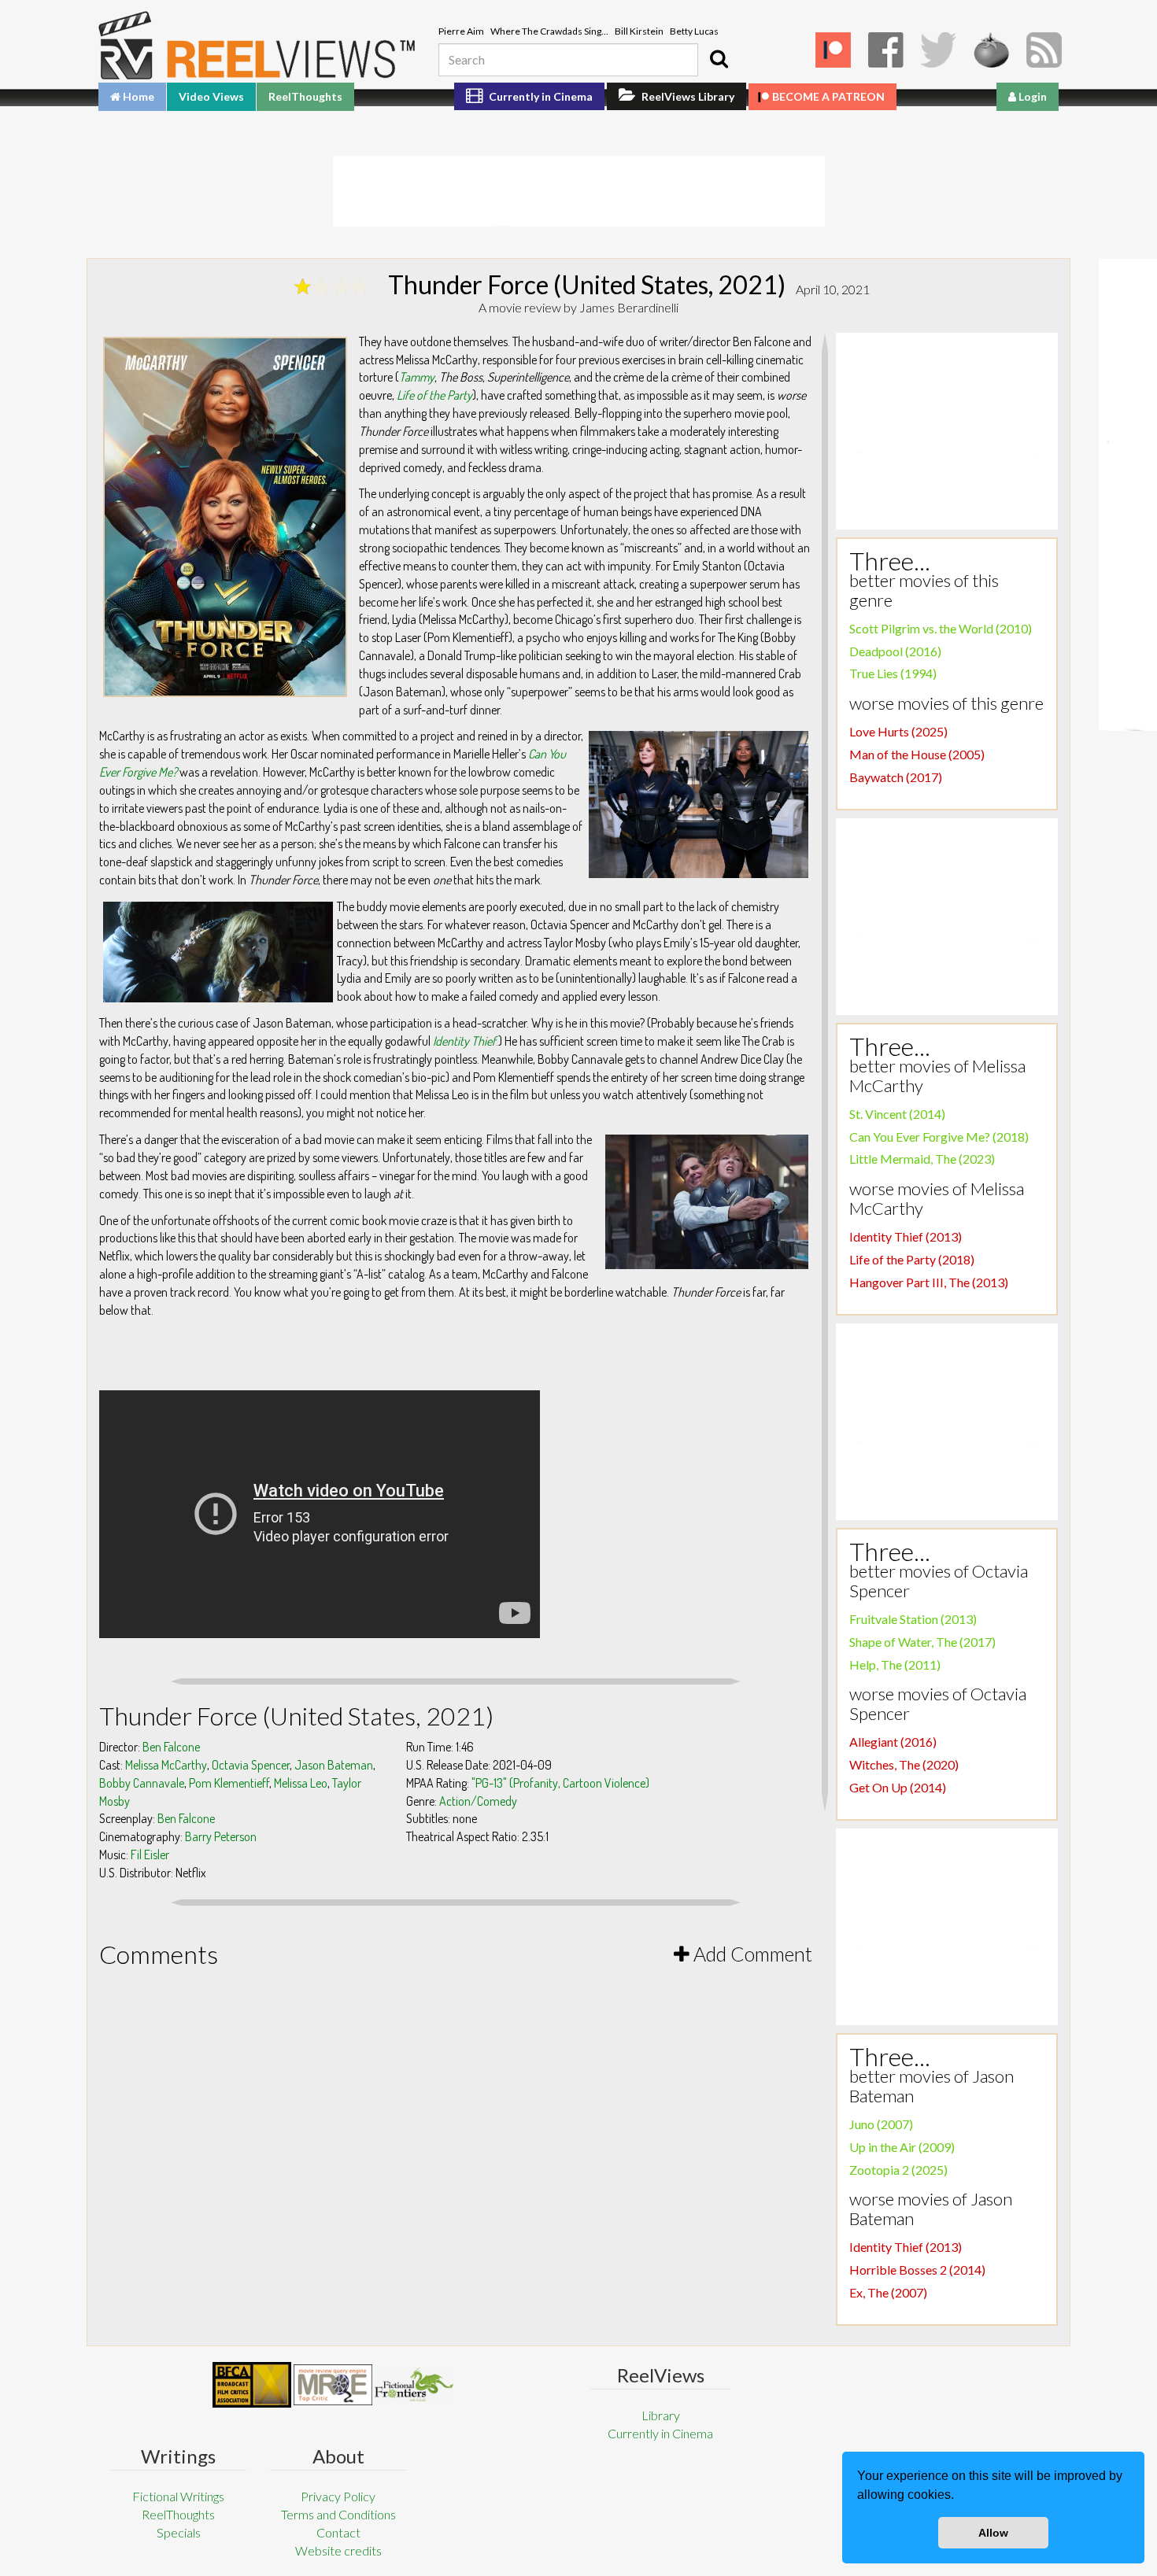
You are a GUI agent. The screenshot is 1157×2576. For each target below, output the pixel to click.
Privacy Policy (338, 2496)
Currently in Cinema (540, 96)
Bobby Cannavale (142, 1783)
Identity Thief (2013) (906, 1236)
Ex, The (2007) (888, 2292)
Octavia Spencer (251, 1765)
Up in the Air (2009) (902, 2147)
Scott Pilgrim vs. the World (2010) (941, 628)
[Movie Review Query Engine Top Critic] (333, 2385)
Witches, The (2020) (904, 1764)
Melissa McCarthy (166, 1765)
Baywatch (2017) (896, 777)
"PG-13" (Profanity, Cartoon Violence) (560, 1783)
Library (661, 2415)
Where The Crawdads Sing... (549, 31)
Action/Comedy (478, 1801)
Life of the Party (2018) (912, 1259)
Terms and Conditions (338, 2514)
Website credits (338, 2550)
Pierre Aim (461, 31)
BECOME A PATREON (828, 96)
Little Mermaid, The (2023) (922, 1159)
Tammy (417, 377)
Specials (179, 2532)
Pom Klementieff (229, 1783)
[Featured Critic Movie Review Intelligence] (252, 2385)
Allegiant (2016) (893, 1742)
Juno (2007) (881, 2124)
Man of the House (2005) (917, 754)
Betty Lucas (694, 31)
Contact (338, 2532)
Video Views (211, 96)
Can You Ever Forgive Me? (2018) (939, 1137)
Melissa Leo (301, 1783)
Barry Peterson (221, 1836)
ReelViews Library (687, 96)
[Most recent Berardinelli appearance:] (414, 2384)
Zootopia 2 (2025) (898, 2170)
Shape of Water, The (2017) (922, 1642)
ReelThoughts (305, 96)
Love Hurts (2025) (898, 731)
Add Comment (751, 1954)
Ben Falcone (171, 1747)
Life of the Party (434, 395)
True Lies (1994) (893, 673)
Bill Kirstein (639, 31)
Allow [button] (993, 2533)
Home (137, 96)
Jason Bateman (334, 1765)
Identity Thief (464, 1041)
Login (1031, 96)
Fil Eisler (150, 1854)
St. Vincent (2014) (897, 1114)
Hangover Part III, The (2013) (929, 1282)
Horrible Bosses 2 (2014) (917, 2270)
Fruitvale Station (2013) (913, 1619)
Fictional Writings (178, 2496)
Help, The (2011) (895, 1664)
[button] (959, 2497)
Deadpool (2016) (895, 651)
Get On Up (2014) (898, 1787)
